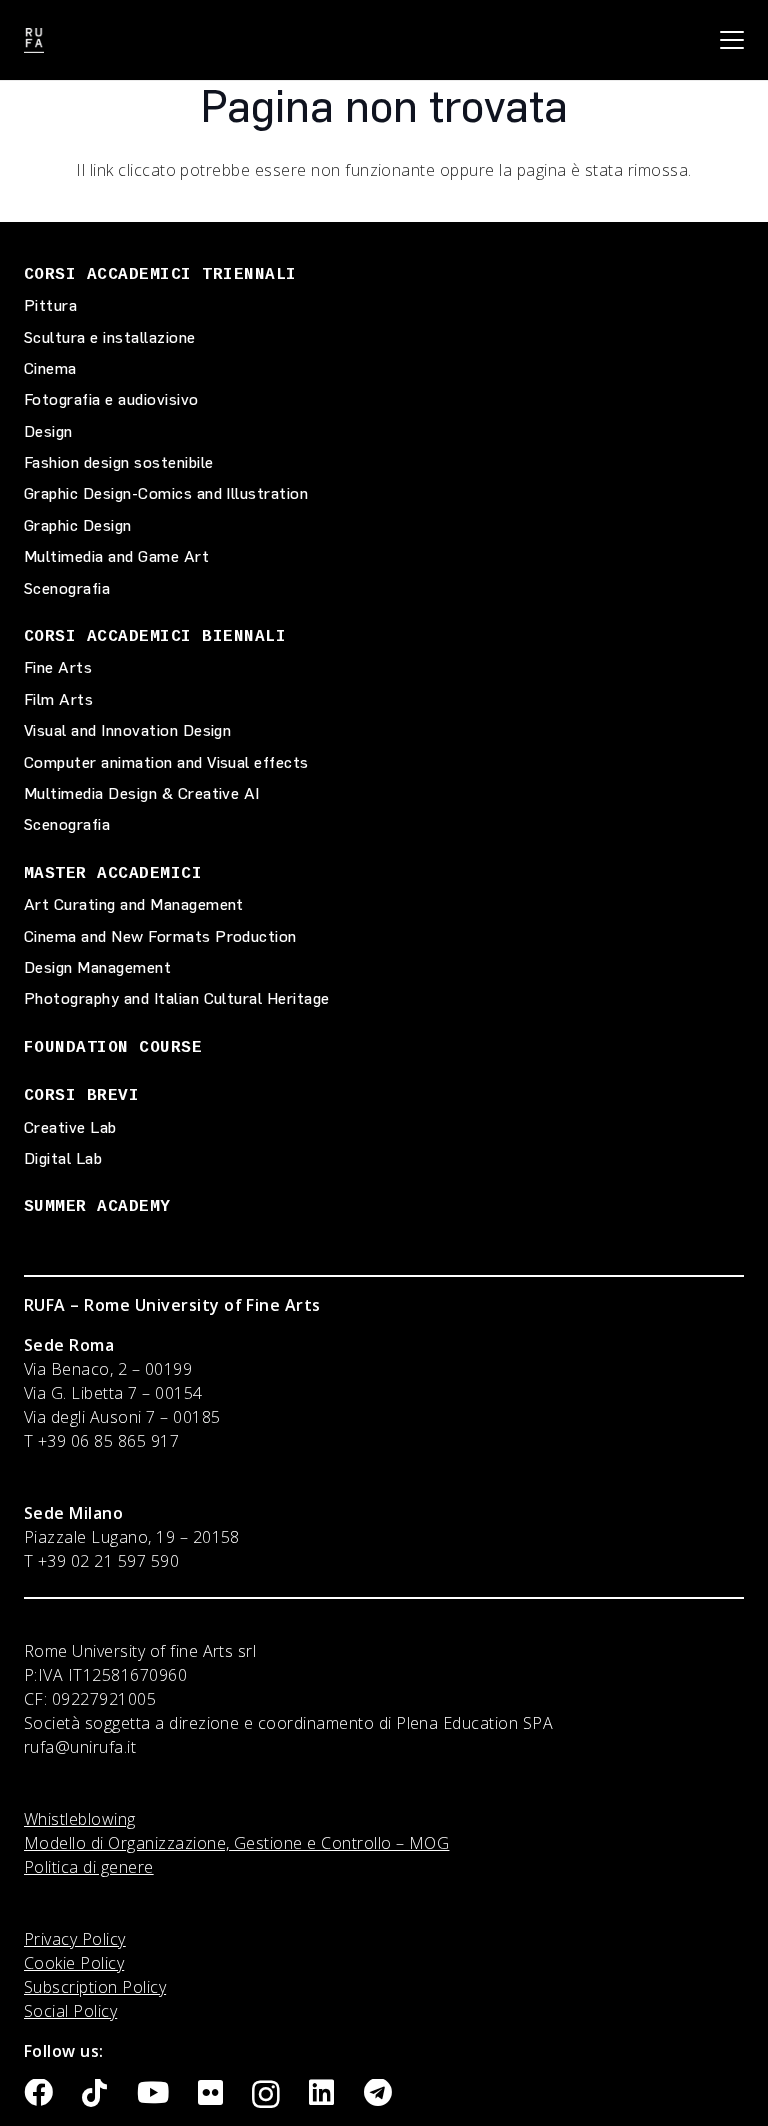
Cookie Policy (74, 1963)
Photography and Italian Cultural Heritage (177, 998)
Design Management (97, 967)
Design (48, 431)
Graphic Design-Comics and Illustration (166, 493)
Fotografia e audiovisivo (111, 399)
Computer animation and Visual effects (166, 762)
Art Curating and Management (134, 904)
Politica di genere (89, 1867)
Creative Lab (70, 1127)
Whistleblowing (80, 1819)
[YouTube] (153, 2093)
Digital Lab (63, 1158)
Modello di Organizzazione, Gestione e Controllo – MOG (236, 1843)
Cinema (50, 368)
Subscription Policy (95, 1987)
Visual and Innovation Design (127, 730)
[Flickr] (210, 2093)
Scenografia (67, 588)
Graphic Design (78, 525)
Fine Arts (58, 667)
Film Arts (58, 699)
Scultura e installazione (110, 337)
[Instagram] (266, 2095)
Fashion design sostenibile (118, 462)
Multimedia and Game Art (116, 556)
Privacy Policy (75, 1939)
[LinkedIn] (321, 2093)
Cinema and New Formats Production (160, 936)
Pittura (50, 305)
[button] (732, 40)
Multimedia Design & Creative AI (142, 793)
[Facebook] (38, 2093)
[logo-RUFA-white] (34, 40)
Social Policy (70, 2011)
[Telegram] (378, 2093)
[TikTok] (94, 2093)
